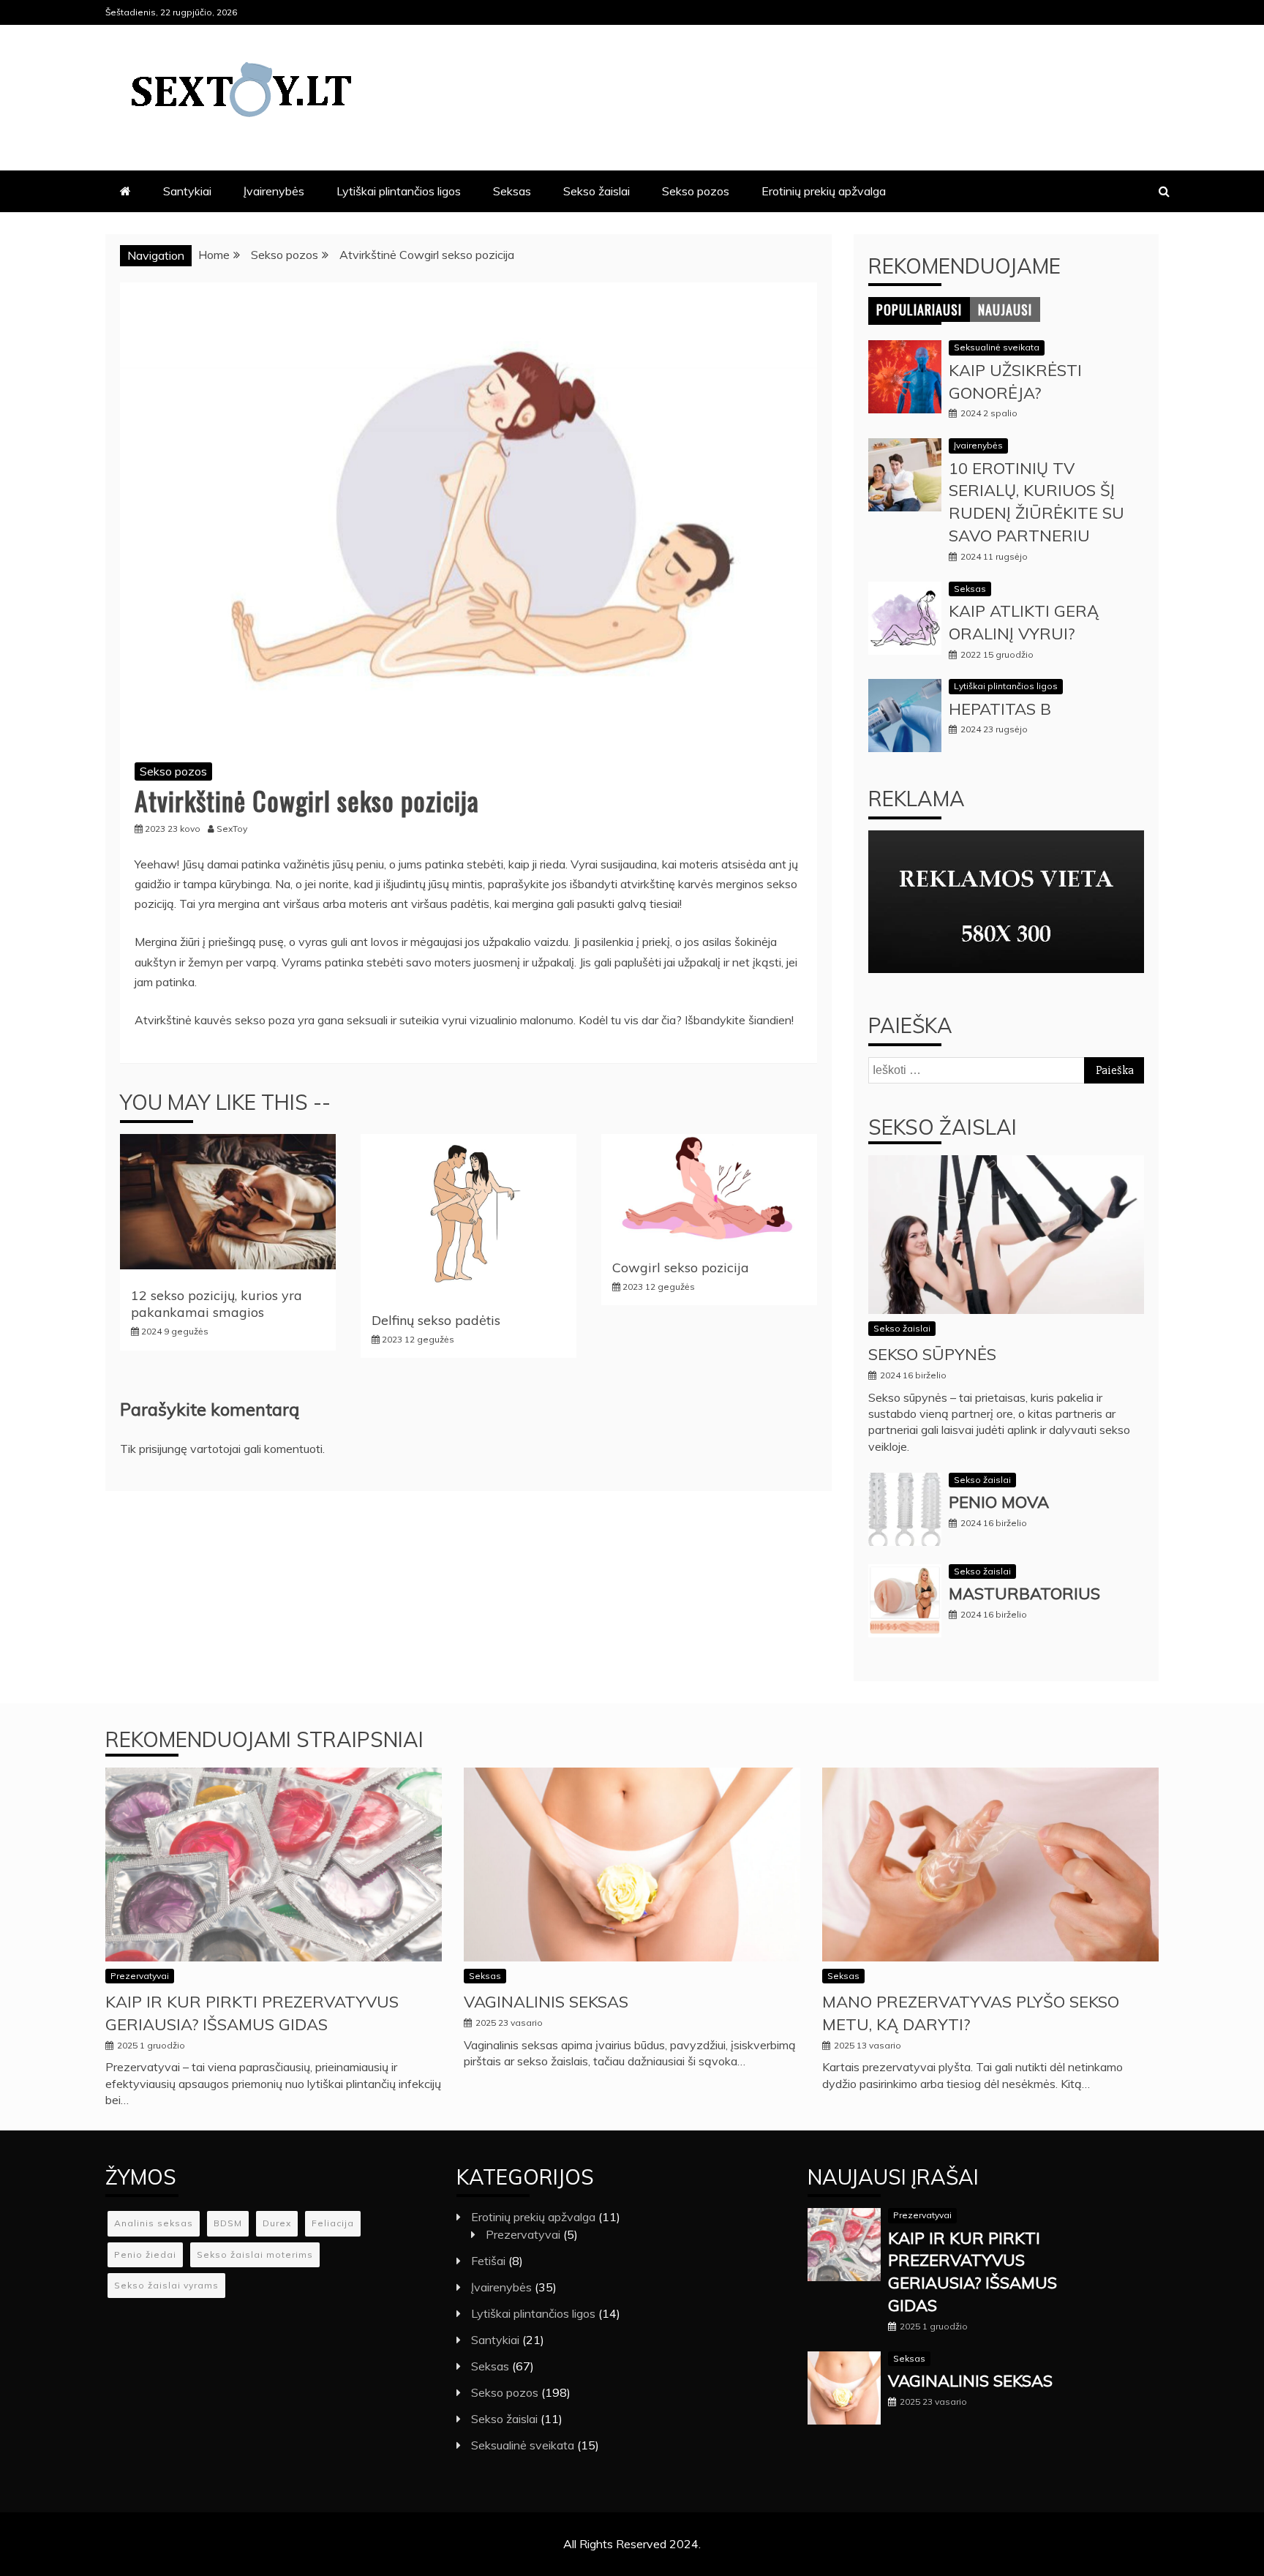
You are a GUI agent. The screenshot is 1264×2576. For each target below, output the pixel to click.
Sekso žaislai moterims (255, 2254)
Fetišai (488, 2261)
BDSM (228, 2223)
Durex (277, 2223)
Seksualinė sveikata (997, 347)
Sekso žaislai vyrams (166, 2285)
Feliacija (333, 2223)
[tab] (919, 309)
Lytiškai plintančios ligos (399, 191)
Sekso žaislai (597, 191)
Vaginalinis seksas (546, 2002)
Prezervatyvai (140, 1976)
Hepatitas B (1000, 709)
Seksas (512, 191)
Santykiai (187, 191)
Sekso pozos (696, 191)
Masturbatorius (1024, 1593)
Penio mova (999, 1502)
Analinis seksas (154, 2223)
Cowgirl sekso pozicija (681, 1268)
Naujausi (1005, 309)
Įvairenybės (274, 191)
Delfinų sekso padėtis (436, 1320)
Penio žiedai (145, 2254)
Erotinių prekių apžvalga (824, 191)
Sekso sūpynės (932, 1354)
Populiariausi (919, 309)
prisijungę (163, 1449)
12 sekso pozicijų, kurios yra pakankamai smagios (217, 1304)
